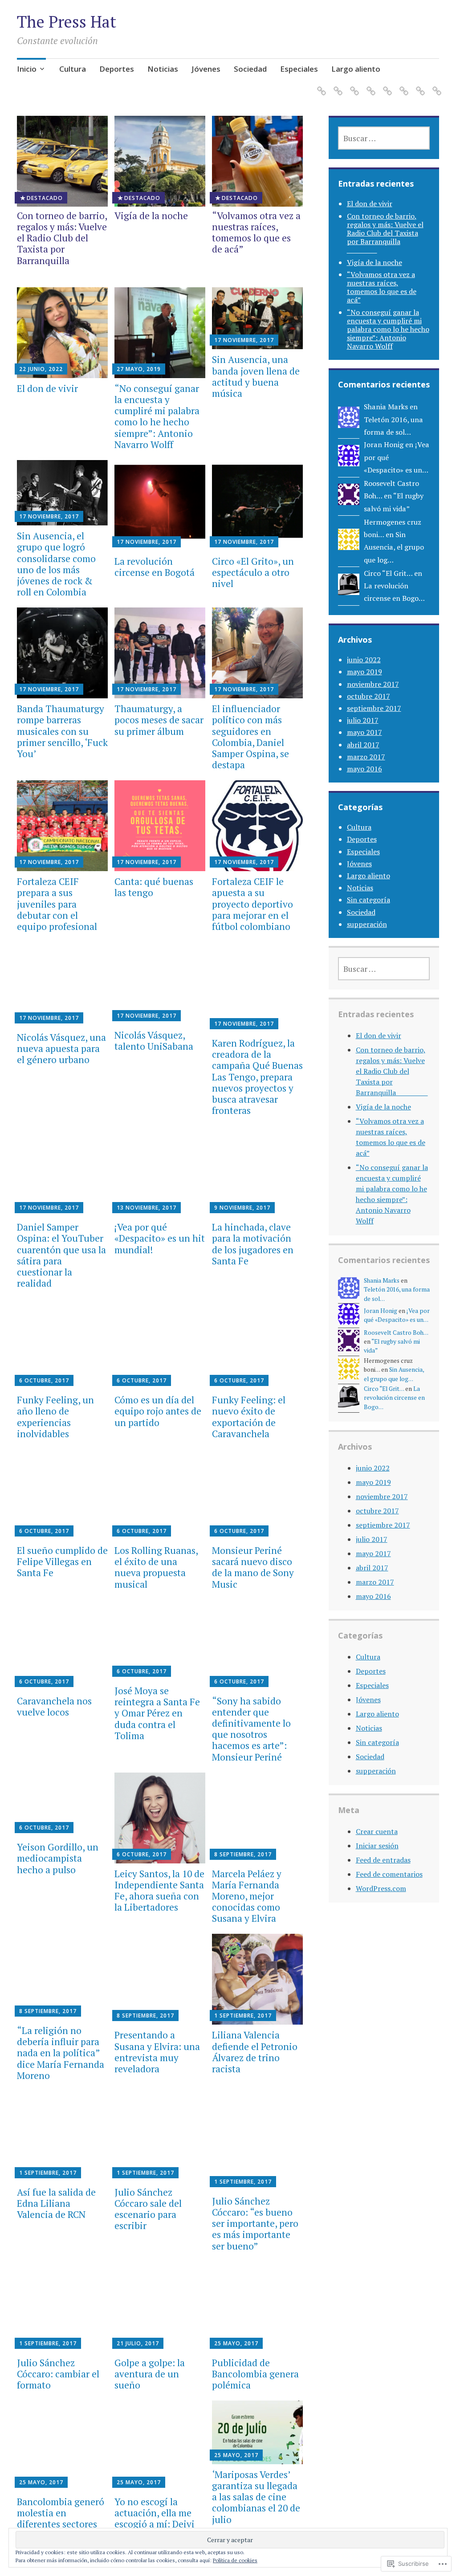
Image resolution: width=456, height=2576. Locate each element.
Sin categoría (368, 900)
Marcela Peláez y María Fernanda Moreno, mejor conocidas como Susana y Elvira (247, 1896)
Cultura (73, 69)
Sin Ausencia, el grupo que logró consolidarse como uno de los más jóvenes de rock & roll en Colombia (56, 564)
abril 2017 (363, 745)
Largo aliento (356, 69)
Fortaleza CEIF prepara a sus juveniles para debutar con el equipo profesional (57, 904)
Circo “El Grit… (388, 573)
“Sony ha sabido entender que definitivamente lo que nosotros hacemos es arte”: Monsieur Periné (251, 1729)
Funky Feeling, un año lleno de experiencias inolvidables (55, 1417)
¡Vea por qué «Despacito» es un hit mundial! (160, 1238)
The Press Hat (67, 22)
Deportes (117, 69)
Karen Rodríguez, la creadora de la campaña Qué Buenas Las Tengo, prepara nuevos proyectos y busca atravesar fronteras (257, 1077)
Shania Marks (386, 407)
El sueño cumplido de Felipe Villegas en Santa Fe (62, 1561)
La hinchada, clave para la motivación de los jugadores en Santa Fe (253, 1244)
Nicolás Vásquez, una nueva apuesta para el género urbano (61, 1048)
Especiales (299, 69)
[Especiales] (419, 85)
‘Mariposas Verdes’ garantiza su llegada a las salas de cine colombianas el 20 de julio (256, 2497)
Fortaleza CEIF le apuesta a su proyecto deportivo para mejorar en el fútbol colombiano (252, 904)
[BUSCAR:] (384, 138)
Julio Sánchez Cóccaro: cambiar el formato (58, 2374)
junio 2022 (364, 660)
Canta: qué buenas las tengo (154, 887)
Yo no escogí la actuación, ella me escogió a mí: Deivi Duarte (155, 2519)
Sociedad (250, 69)
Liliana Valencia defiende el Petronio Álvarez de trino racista (255, 2052)
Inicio (27, 69)
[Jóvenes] (386, 85)
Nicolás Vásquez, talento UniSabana (154, 1041)
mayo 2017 (364, 732)
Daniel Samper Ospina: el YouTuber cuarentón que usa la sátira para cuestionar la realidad (61, 1255)
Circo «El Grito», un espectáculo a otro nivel (253, 572)
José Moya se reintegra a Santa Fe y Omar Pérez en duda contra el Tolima (157, 1713)
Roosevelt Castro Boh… (396, 1333)
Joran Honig (384, 444)
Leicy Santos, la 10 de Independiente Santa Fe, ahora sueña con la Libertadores (159, 1891)
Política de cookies (235, 2560)
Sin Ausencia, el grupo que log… (394, 547)
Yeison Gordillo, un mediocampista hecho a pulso (58, 1858)
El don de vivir (47, 388)
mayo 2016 (364, 769)
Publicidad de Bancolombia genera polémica (255, 2374)
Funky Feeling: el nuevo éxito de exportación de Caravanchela (249, 1417)
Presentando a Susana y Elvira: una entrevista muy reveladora (157, 2052)
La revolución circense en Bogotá (155, 567)
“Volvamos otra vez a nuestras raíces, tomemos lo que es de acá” (256, 232)
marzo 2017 (366, 757)
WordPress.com (381, 1888)
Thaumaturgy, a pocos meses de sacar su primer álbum (159, 720)
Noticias (163, 69)
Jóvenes (206, 69)
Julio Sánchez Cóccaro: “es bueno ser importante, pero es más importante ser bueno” (255, 2223)
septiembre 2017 (374, 708)
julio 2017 (363, 720)
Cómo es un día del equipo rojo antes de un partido (158, 1411)
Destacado (45, 198)
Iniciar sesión (377, 1846)
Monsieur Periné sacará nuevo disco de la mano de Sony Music (253, 1567)
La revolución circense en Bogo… (394, 1398)
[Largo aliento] (435, 85)
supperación (367, 924)
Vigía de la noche (151, 216)
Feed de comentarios (389, 1874)
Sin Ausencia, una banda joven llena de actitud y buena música (256, 376)
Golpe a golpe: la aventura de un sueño (150, 2374)
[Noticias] (369, 85)
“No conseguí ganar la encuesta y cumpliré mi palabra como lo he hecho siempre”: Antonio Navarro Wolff (157, 416)
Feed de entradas (383, 1860)
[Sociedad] (402, 85)
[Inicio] (320, 85)
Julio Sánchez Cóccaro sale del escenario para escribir (148, 2209)
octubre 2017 (368, 696)
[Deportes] (353, 85)
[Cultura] (336, 85)
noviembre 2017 (373, 684)
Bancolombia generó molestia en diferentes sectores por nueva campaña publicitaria (61, 2524)
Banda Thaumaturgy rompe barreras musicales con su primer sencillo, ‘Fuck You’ (62, 731)
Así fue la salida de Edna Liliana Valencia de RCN (56, 2203)
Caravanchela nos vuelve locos (54, 1706)
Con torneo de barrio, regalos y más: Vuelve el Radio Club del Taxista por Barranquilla (62, 244)
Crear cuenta (377, 1831)
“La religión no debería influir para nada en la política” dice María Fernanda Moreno (61, 2053)
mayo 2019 (364, 672)
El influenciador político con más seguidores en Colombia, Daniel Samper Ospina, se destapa (250, 737)
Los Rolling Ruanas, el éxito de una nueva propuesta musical (156, 1567)
